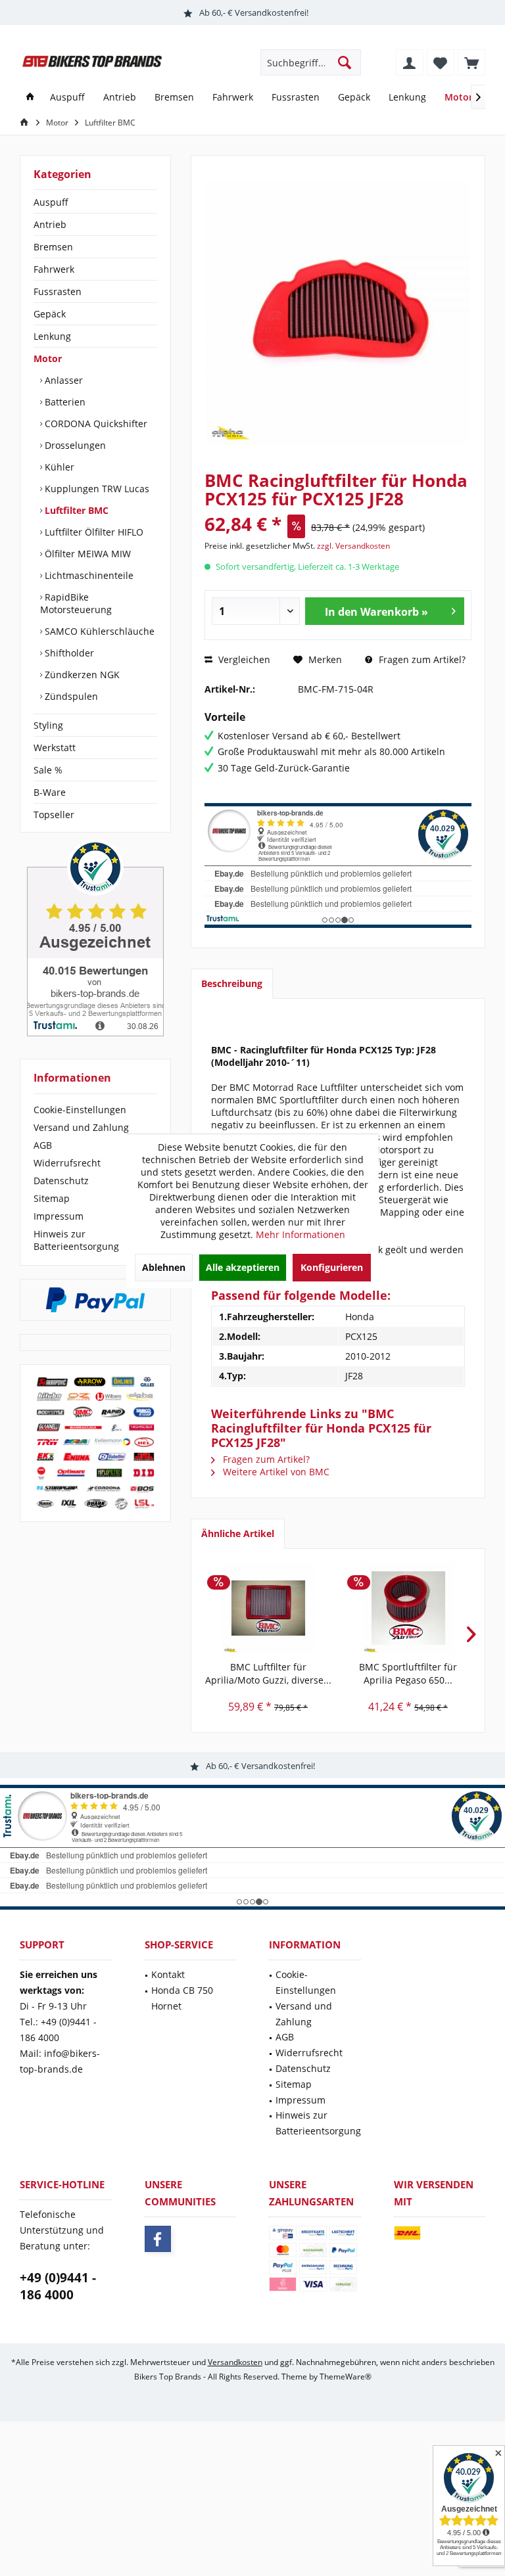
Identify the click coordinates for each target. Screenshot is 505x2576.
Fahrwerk (54, 269)
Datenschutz (61, 1181)
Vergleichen (243, 659)
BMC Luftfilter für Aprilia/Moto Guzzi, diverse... (268, 1673)
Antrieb (50, 224)
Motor (48, 358)
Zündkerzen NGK (81, 675)
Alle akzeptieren (243, 1267)
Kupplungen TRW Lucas (96, 489)
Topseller (54, 815)
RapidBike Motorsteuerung (76, 603)
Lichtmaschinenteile (88, 575)
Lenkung (52, 336)
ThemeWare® (346, 2377)
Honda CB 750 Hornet (182, 1998)
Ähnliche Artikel (238, 1533)
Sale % (48, 770)
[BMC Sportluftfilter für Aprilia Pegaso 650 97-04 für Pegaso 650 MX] (408, 1608)
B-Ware (50, 792)
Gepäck (50, 314)
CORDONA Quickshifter (95, 424)
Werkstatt (55, 747)
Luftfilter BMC (75, 510)
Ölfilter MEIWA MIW (86, 554)
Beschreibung (232, 983)
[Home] (30, 98)
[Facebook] (158, 2239)
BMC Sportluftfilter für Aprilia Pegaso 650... (408, 1673)
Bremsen (53, 247)
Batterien (64, 402)
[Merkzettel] (441, 62)
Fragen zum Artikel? (421, 659)
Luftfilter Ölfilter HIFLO (93, 532)
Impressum (59, 1216)
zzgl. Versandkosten (353, 546)
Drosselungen (74, 445)
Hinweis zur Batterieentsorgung (76, 1240)
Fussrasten (58, 291)
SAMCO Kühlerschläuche (98, 631)
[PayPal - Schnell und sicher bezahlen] (95, 1300)
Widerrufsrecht (67, 1163)
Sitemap (52, 1198)
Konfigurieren (332, 1267)
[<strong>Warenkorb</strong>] (471, 62)
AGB (43, 1145)
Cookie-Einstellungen (80, 1110)
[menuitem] (471, 62)
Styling (48, 725)
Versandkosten (235, 2362)
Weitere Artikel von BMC (275, 1472)
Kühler (58, 467)
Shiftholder (68, 653)
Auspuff (51, 202)
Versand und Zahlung (81, 1127)
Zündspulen (70, 696)
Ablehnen (164, 1267)
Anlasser (62, 380)
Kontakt (168, 1974)
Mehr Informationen (301, 1234)
